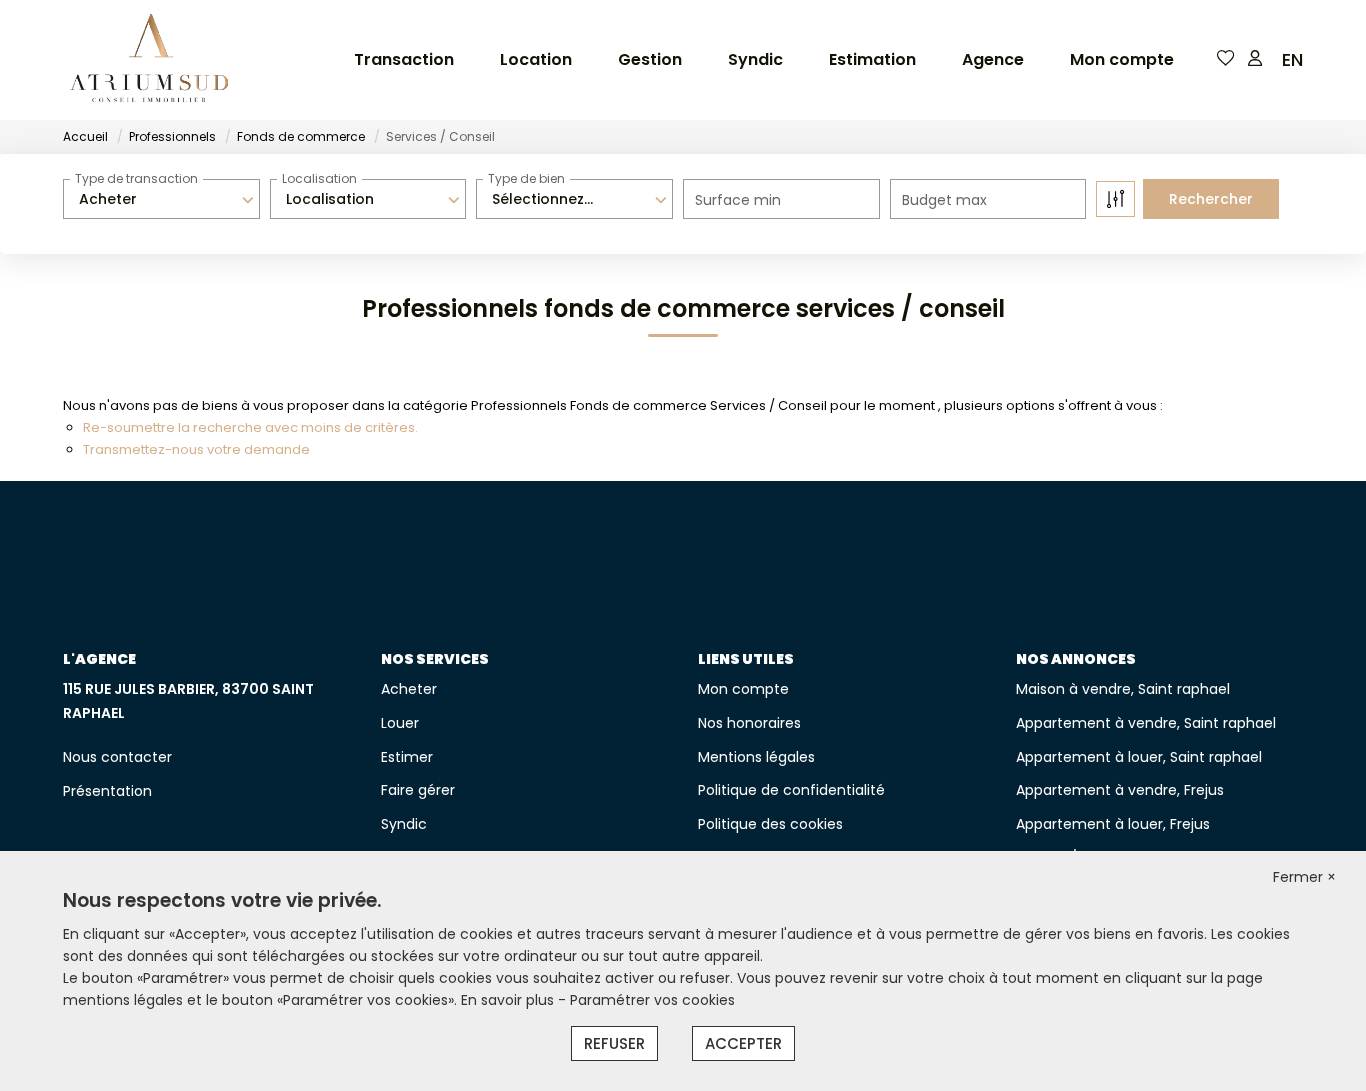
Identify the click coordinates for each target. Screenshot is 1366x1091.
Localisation (319, 178)
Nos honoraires (749, 723)
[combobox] (161, 199)
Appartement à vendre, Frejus (1120, 790)
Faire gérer (418, 790)
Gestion (650, 59)
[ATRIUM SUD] (149, 60)
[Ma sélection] (1226, 59)
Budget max (944, 200)
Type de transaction (136, 178)
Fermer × (1304, 877)
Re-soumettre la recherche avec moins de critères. (250, 427)
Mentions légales (756, 757)
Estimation (872, 59)
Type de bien (526, 178)
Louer (400, 723)
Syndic (755, 59)
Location (536, 59)
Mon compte (1122, 59)
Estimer (407, 757)
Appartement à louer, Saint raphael (1139, 757)
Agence (993, 59)
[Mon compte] (1255, 59)
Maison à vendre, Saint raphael (1123, 689)
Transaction (404, 59)
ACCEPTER (743, 1043)
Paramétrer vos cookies (652, 1000)
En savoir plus (509, 1000)
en (1292, 59)
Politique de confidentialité (791, 790)
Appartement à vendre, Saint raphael (1146, 723)
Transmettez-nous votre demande (196, 449)
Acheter (409, 689)
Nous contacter (117, 757)
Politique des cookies (770, 824)
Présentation (107, 791)
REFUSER (614, 1043)
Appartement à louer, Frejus (1113, 824)
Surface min (738, 200)
